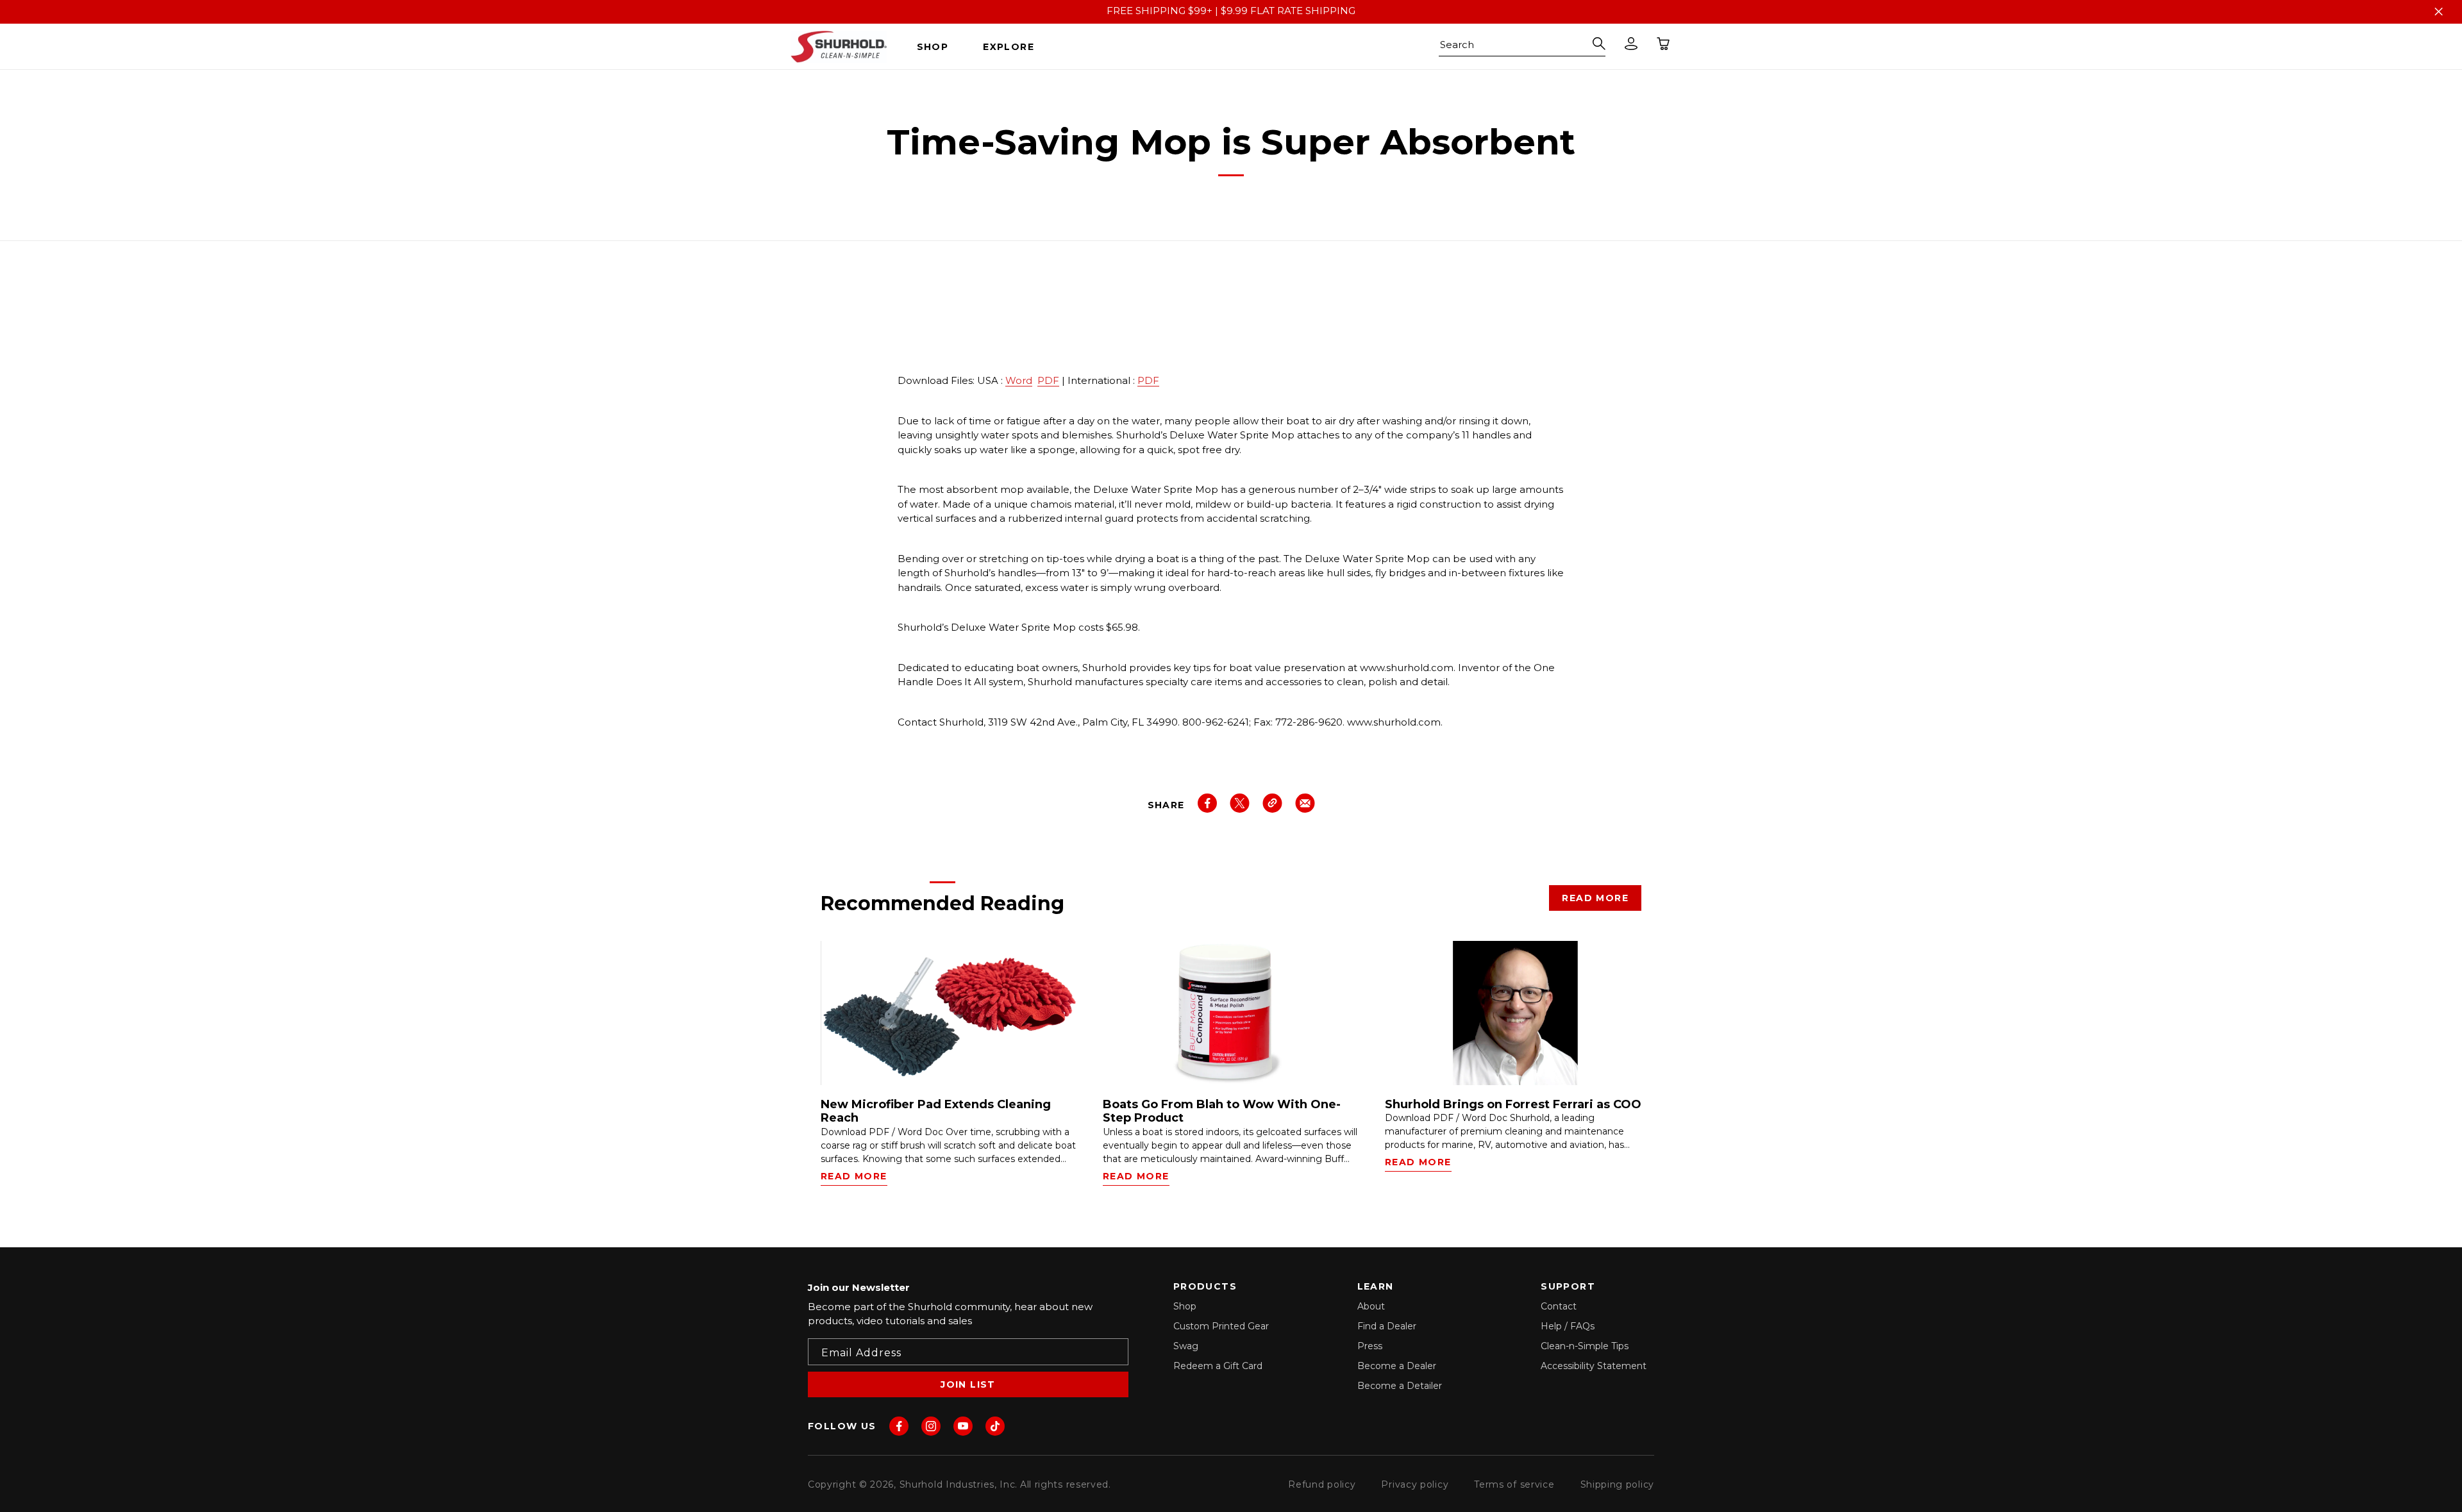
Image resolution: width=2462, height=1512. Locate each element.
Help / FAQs (1568, 1326)
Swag (1186, 1346)
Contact (1559, 1306)
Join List (968, 1384)
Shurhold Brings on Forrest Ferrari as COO (1513, 1105)
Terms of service (1514, 1484)
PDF (1048, 380)
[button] (938, 47)
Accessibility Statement (1594, 1366)
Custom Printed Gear (1221, 1326)
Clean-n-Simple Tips (1585, 1346)
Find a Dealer (1387, 1326)
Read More (1595, 898)
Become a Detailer (1400, 1386)
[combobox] (1522, 47)
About (1371, 1306)
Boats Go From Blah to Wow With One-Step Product (1222, 1112)
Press (1370, 1346)
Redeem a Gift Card (1218, 1366)
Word (1019, 380)
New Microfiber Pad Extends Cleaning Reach (936, 1112)
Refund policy (1322, 1484)
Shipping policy (1618, 1484)
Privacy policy (1415, 1484)
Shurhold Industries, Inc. (959, 1484)
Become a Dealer (1397, 1366)
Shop (1185, 1306)
